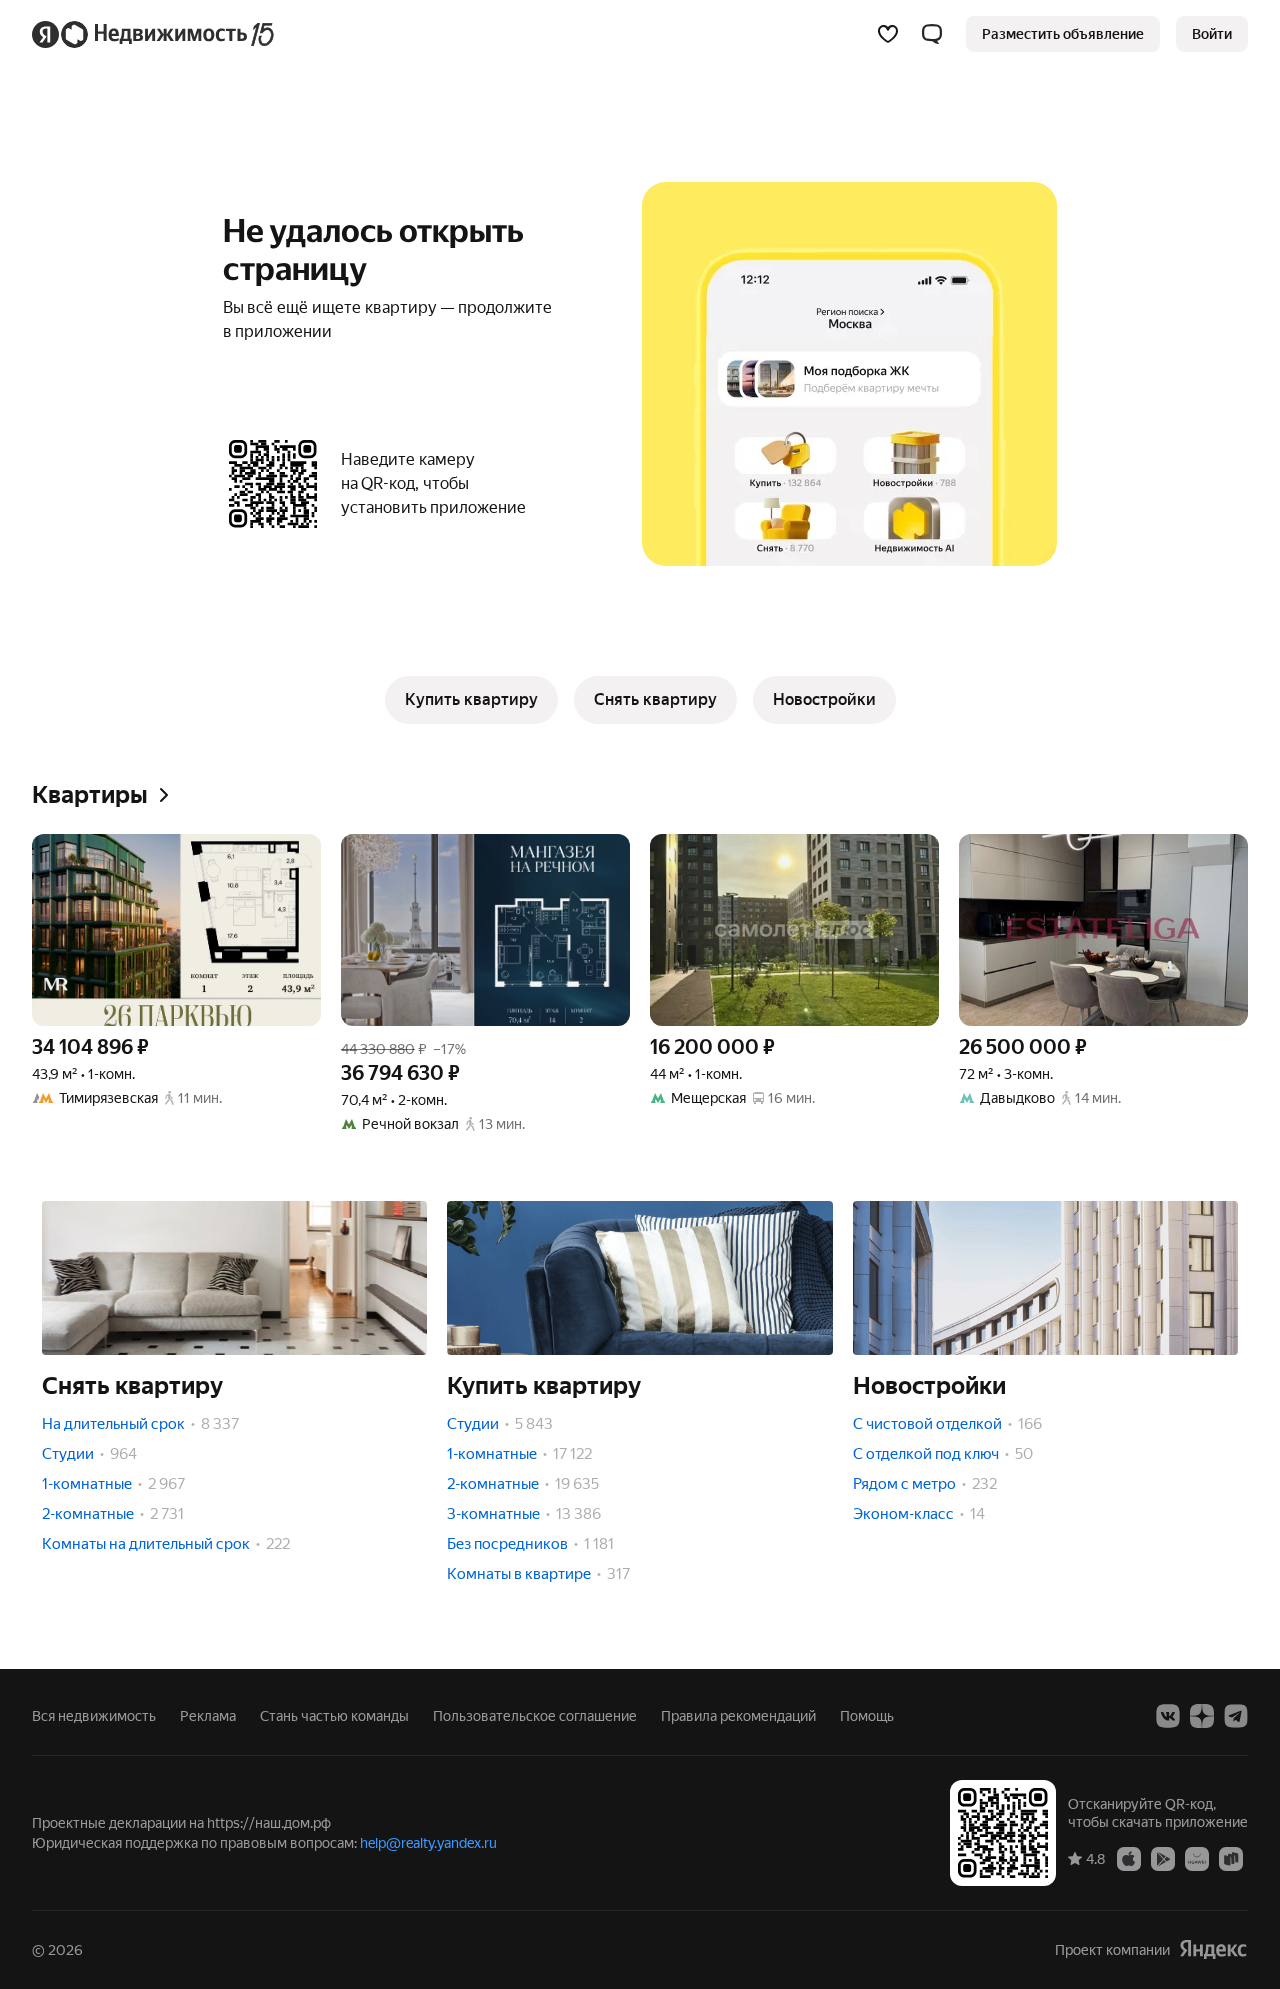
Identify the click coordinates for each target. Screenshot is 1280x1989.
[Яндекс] (1213, 1949)
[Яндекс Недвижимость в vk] (1168, 1716)
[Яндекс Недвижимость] (154, 34)
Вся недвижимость (94, 1716)
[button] (932, 34)
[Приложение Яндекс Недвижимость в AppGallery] (1197, 1858)
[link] (1212, 34)
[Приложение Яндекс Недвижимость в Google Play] (1163, 1858)
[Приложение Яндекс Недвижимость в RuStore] (1231, 1858)
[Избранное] (888, 34)
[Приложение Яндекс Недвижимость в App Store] (1129, 1858)
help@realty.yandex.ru (428, 1843)
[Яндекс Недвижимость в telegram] (1236, 1716)
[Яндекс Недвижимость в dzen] (1202, 1716)
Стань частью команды (334, 1716)
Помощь (867, 1716)
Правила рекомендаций (738, 1716)
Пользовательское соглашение (535, 1716)
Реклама (208, 1716)
